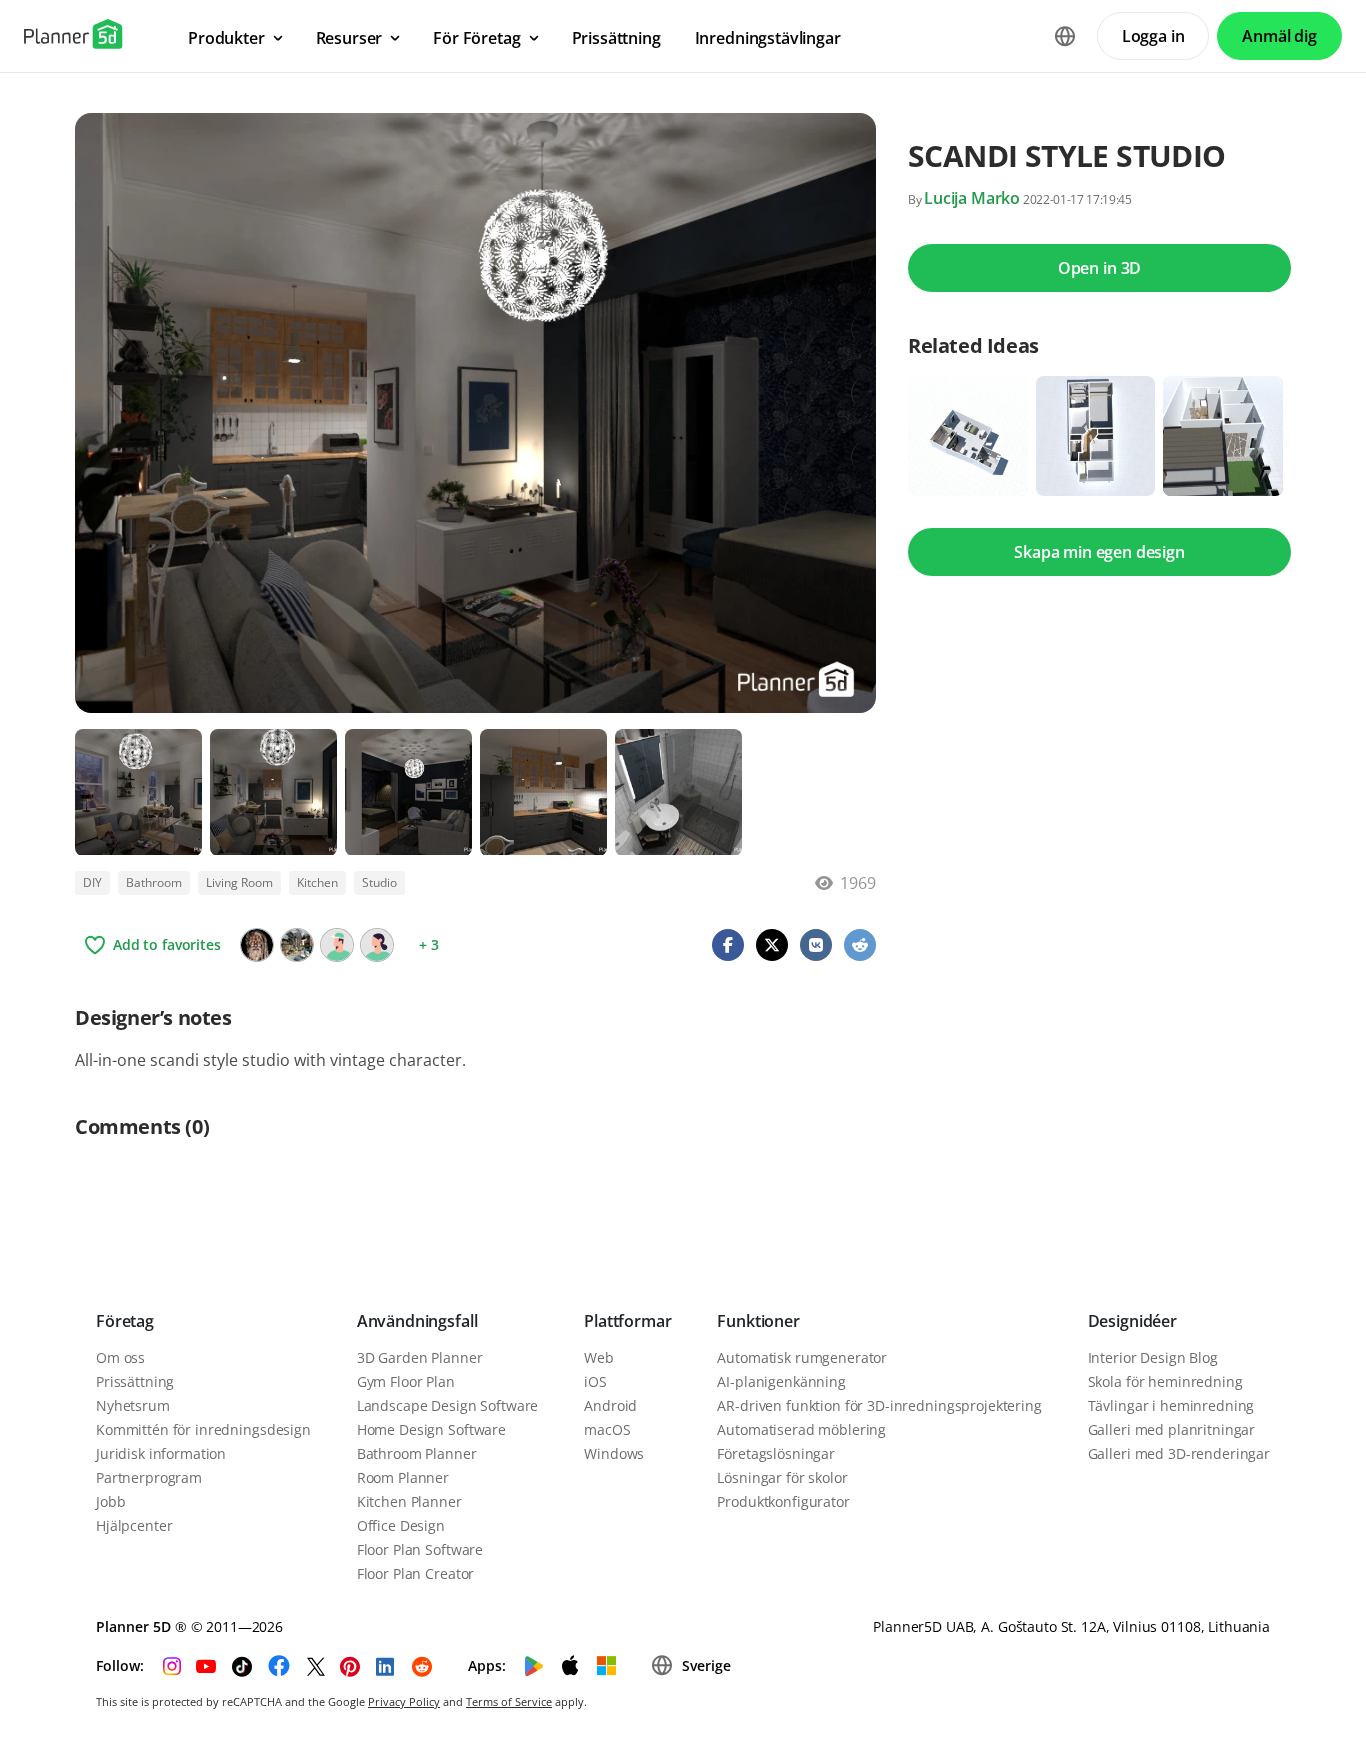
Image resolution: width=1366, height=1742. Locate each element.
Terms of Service (509, 1701)
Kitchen (317, 882)
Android (610, 1405)
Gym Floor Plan (406, 1381)
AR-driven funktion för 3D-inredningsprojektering (879, 1405)
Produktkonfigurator (783, 1501)
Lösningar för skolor (782, 1477)
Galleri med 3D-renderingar (1179, 1453)
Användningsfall (417, 1321)
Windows (614, 1453)
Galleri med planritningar (1172, 1429)
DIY (92, 882)
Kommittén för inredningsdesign (203, 1429)
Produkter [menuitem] (226, 38)
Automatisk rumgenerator (802, 1357)
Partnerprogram (149, 1477)
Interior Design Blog (1153, 1357)
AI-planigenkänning (781, 1381)
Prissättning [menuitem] (616, 38)
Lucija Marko (972, 198)
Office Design (401, 1525)
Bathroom (154, 882)
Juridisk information (161, 1453)
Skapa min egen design (1099, 552)
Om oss (120, 1357)
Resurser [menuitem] (349, 38)
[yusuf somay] (297, 945)
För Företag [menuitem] (476, 38)
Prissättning (135, 1381)
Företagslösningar (776, 1453)
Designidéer (1132, 1321)
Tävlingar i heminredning (1171, 1405)
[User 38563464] (377, 945)
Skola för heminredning (1165, 1381)
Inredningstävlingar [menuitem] (768, 38)
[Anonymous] (337, 945)
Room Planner (403, 1477)
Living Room (239, 882)
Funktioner (758, 1321)
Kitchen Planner (409, 1501)
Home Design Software (431, 1429)
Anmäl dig (1279, 36)
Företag (125, 1321)
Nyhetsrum (133, 1405)
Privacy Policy (404, 1701)
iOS (595, 1381)
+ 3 (429, 944)
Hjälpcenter (134, 1525)
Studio (379, 882)
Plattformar (627, 1321)
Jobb (110, 1501)
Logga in (1153, 36)
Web (599, 1357)
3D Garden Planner (420, 1357)
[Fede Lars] (257, 945)
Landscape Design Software (448, 1405)
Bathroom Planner (417, 1453)
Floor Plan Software (420, 1549)
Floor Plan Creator (415, 1573)
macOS (607, 1429)
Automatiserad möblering (801, 1429)
